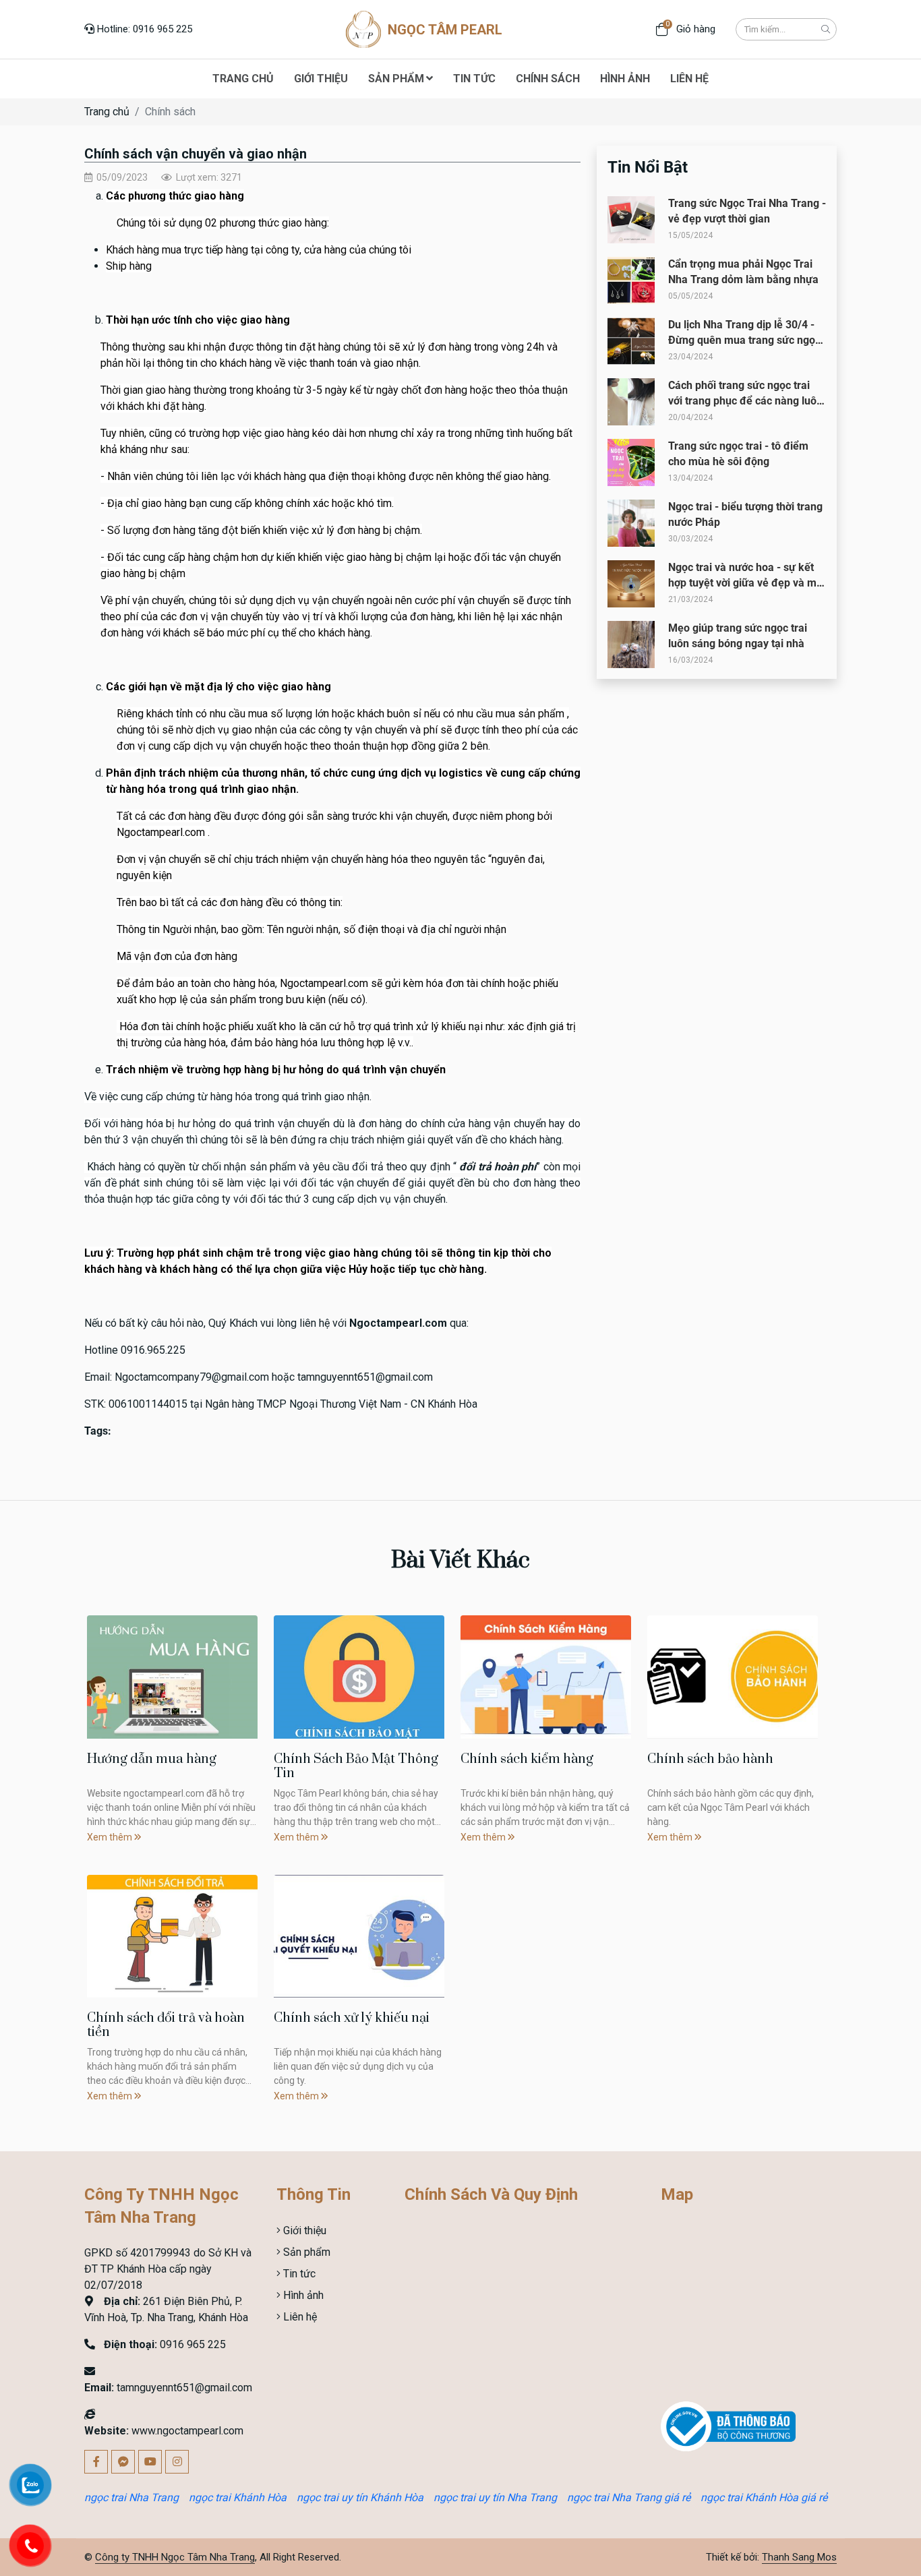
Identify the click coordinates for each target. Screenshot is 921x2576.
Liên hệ (299, 2317)
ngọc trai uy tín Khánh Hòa (360, 2497)
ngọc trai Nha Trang (131, 2497)
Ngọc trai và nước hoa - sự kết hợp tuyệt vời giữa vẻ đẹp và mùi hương (747, 582)
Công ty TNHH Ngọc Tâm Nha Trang (175, 2557)
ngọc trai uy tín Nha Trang (495, 2497)
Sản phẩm (305, 2252)
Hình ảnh (302, 2295)
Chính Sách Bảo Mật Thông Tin (356, 1767)
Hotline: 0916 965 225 (143, 29)
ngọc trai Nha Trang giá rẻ (629, 2497)
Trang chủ (107, 112)
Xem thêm (111, 1837)
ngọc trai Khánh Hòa (238, 2497)
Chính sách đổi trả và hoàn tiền (166, 2026)
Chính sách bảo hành (710, 1759)
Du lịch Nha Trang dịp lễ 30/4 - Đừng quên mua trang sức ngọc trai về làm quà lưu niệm (744, 340)
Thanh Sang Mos (799, 2557)
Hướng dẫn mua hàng (152, 1759)
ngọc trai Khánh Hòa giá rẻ (764, 2497)
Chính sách (170, 112)
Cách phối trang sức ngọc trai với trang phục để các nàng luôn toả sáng (745, 400)
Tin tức (298, 2274)
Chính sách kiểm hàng (527, 1759)
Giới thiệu (303, 2230)
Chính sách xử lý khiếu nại (352, 2018)
